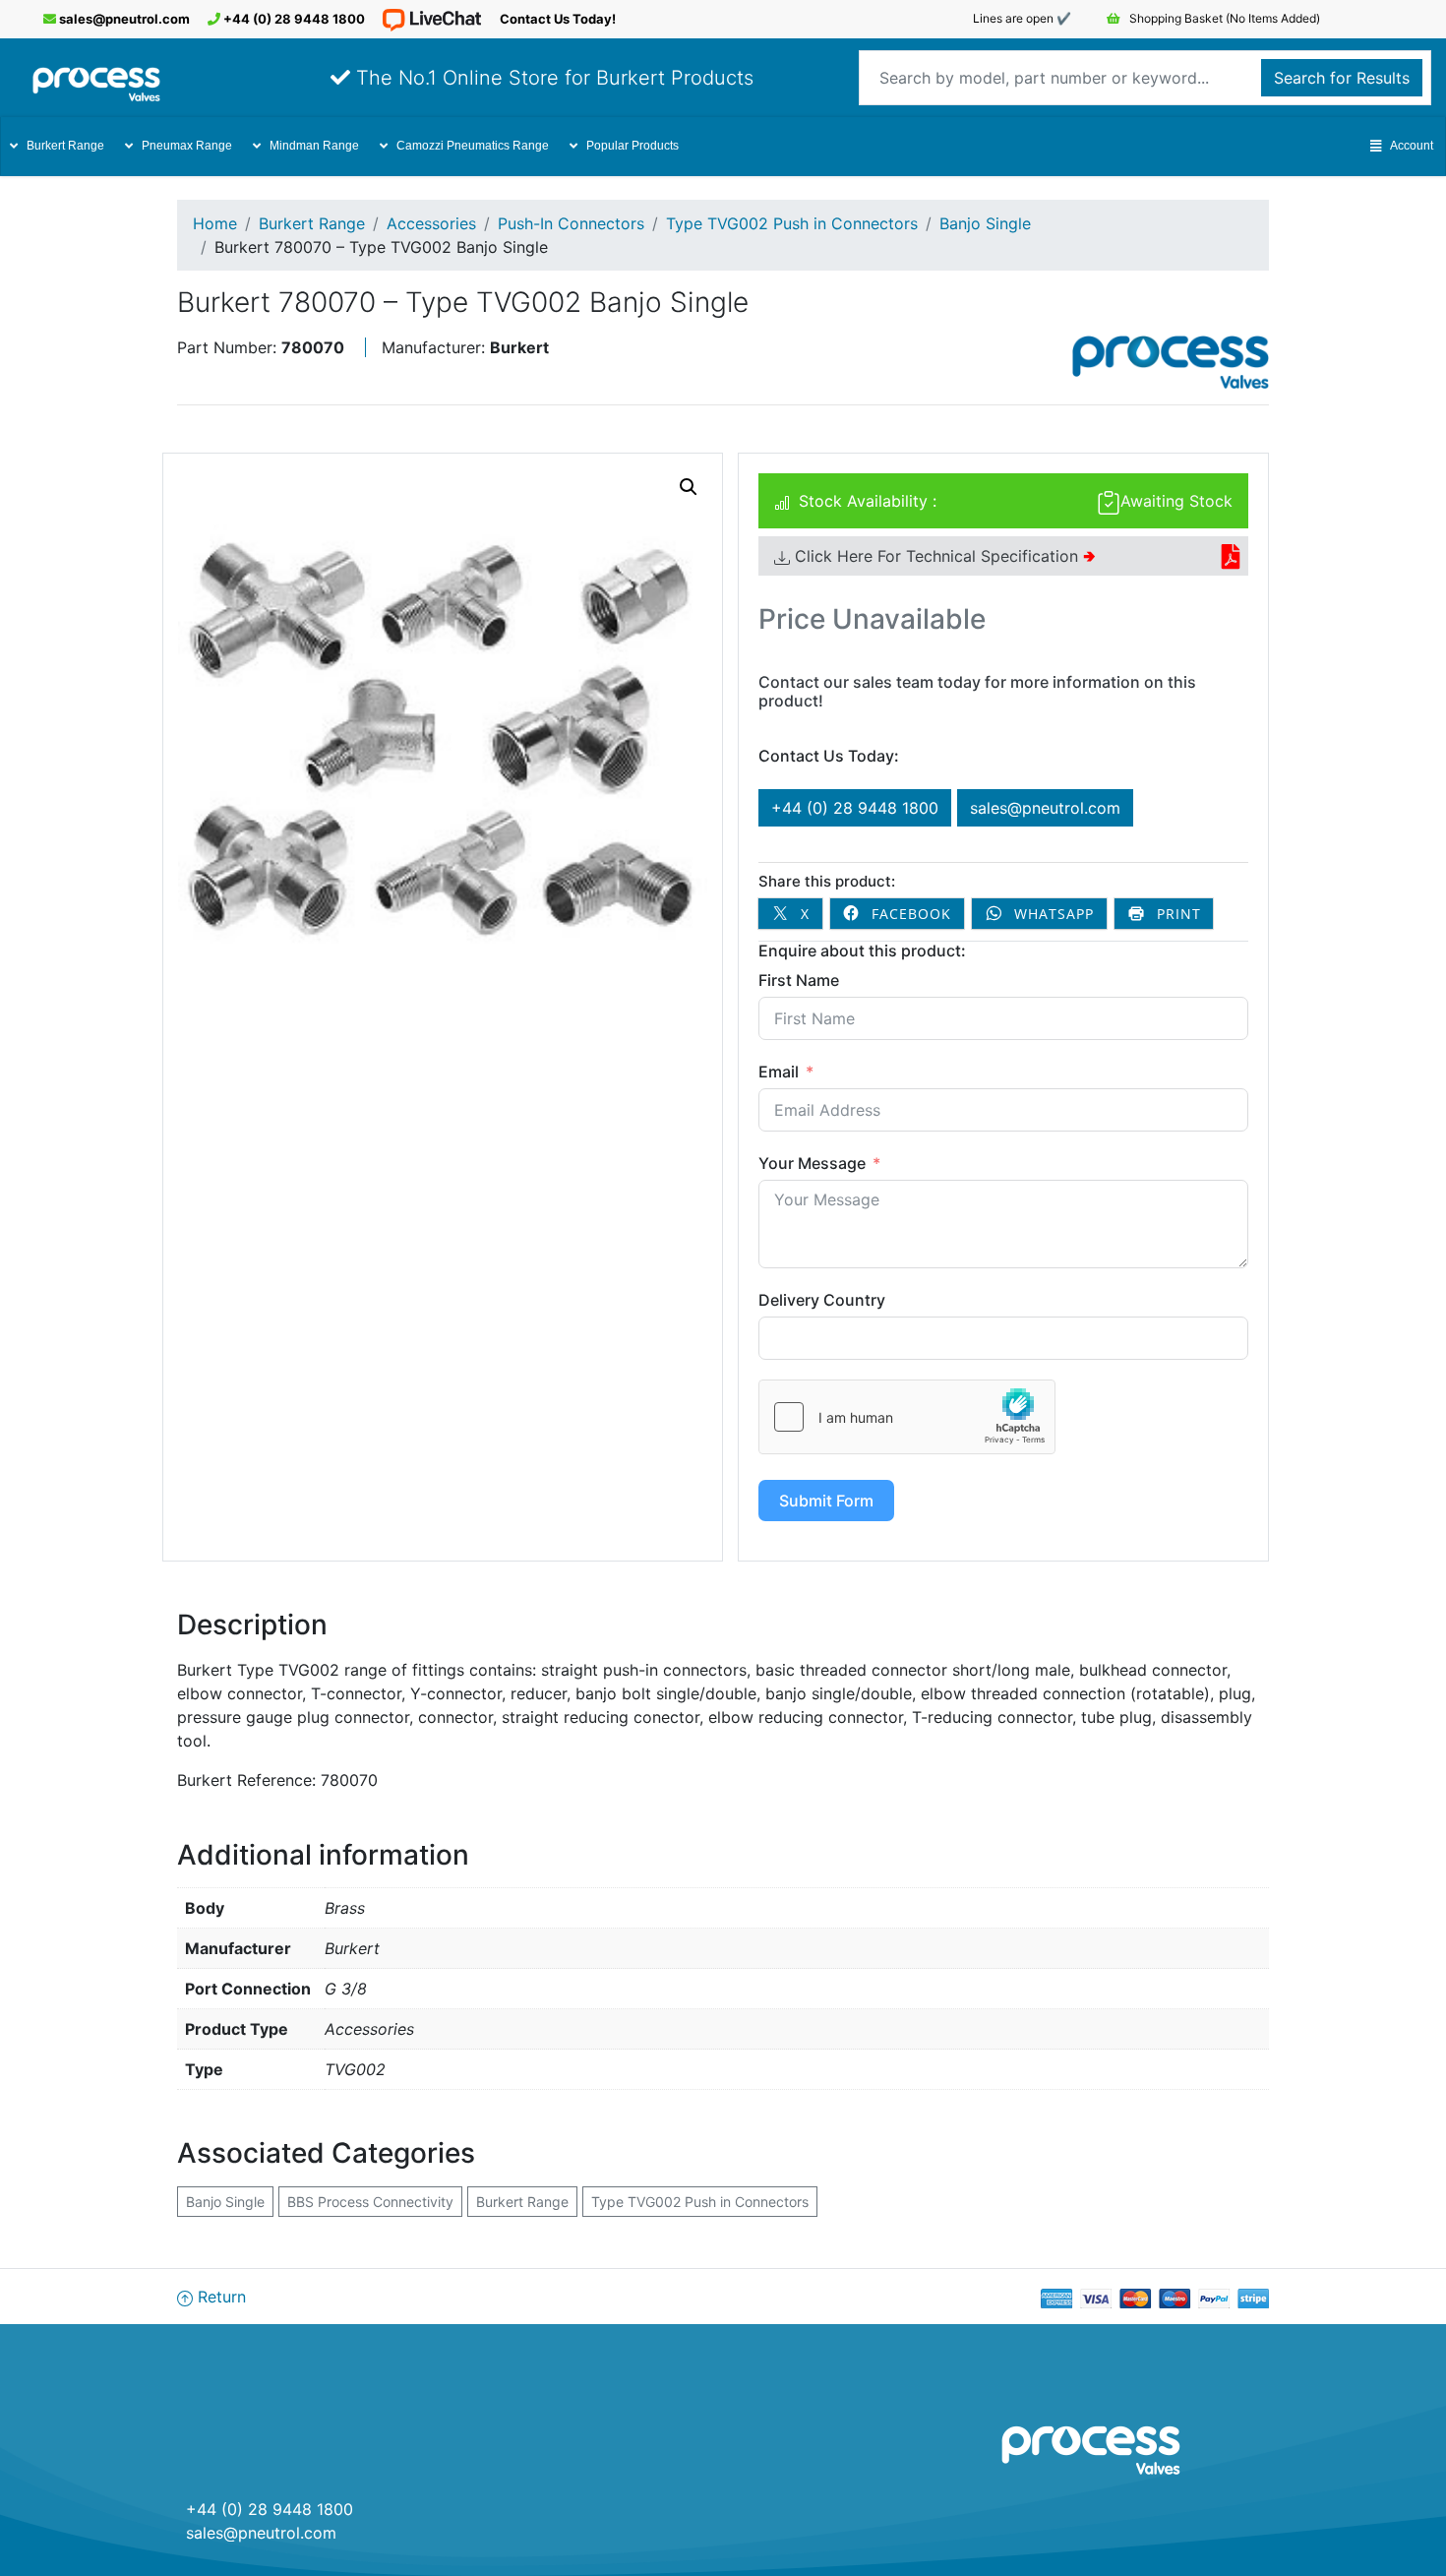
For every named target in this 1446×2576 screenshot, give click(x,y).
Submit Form (826, 1501)
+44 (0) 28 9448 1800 (293, 19)
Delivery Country (822, 1300)
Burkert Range (65, 146)
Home (215, 223)
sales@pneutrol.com (123, 19)
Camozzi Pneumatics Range (473, 146)
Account (1412, 146)
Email (779, 1072)
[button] (689, 487)
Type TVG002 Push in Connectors (792, 223)
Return (219, 2297)
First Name (799, 980)
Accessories (431, 223)
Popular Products (633, 146)
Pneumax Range (187, 146)
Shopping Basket (1223, 18)
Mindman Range (314, 146)
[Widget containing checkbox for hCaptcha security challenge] (907, 1417)
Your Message (812, 1163)
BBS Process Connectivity (370, 2202)
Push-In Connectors (571, 223)
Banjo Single (985, 223)
